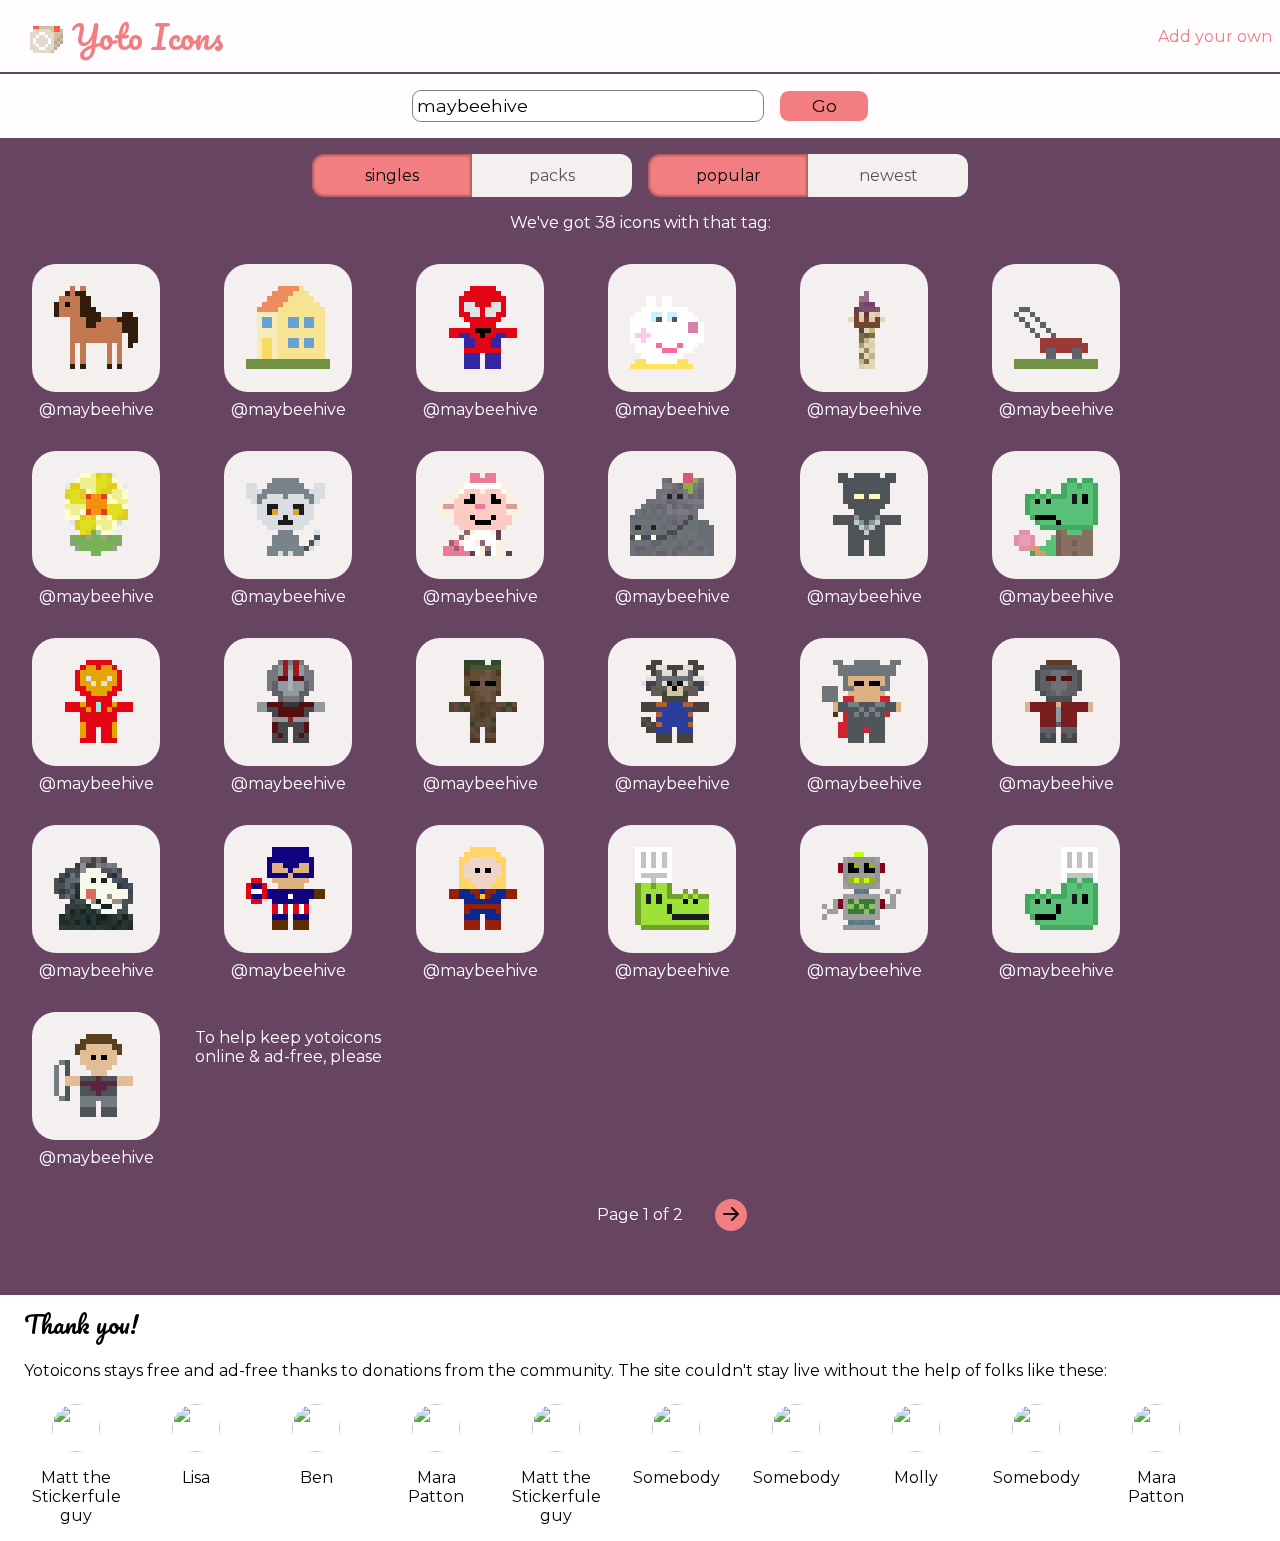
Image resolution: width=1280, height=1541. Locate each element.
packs (552, 175)
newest (888, 175)
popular (728, 175)
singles (392, 175)
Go (824, 105)
